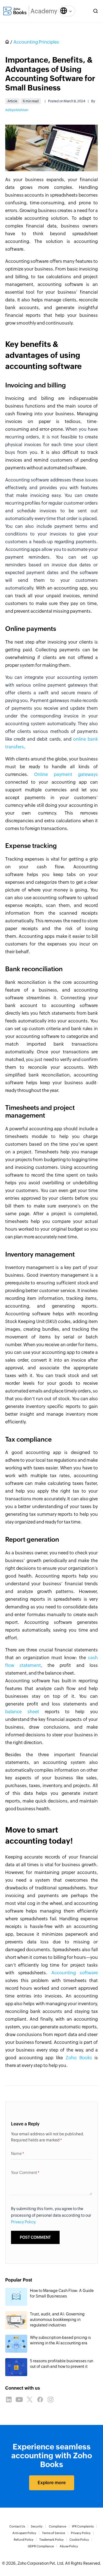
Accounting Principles (36, 42)
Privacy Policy (81, 2533)
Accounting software (75, 1973)
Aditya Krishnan (17, 110)
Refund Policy (24, 2540)
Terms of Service (54, 2533)
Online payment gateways (66, 774)
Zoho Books (79, 2058)
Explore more (52, 2483)
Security (37, 2526)
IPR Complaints (83, 2526)
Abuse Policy (69, 2546)
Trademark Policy (51, 2540)
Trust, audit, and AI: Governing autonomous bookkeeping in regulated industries (57, 2320)
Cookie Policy (79, 2540)
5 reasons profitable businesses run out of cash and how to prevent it (62, 2364)
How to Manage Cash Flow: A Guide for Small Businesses (62, 2293)
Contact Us (17, 2526)
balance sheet (22, 1712)
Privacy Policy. (24, 2222)
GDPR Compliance (41, 2546)
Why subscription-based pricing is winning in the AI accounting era (60, 2340)
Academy (44, 11)
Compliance (58, 2526)
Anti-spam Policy (24, 2533)
